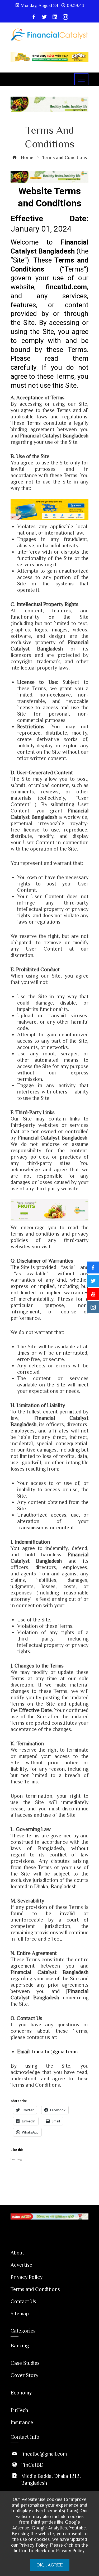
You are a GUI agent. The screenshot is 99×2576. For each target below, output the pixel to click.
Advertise (21, 2265)
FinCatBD (32, 2465)
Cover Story (24, 2375)
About (17, 2252)
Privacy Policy (27, 2277)
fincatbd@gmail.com (55, 2051)
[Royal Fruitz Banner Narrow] (49, 176)
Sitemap (20, 2313)
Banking (20, 2345)
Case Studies (25, 2363)
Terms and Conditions (35, 2289)
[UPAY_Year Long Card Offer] (49, 509)
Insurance (22, 2422)
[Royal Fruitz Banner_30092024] (49, 1209)
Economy (21, 2392)
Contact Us (23, 2301)
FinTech (19, 2410)
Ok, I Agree (50, 2565)
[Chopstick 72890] (49, 56)
